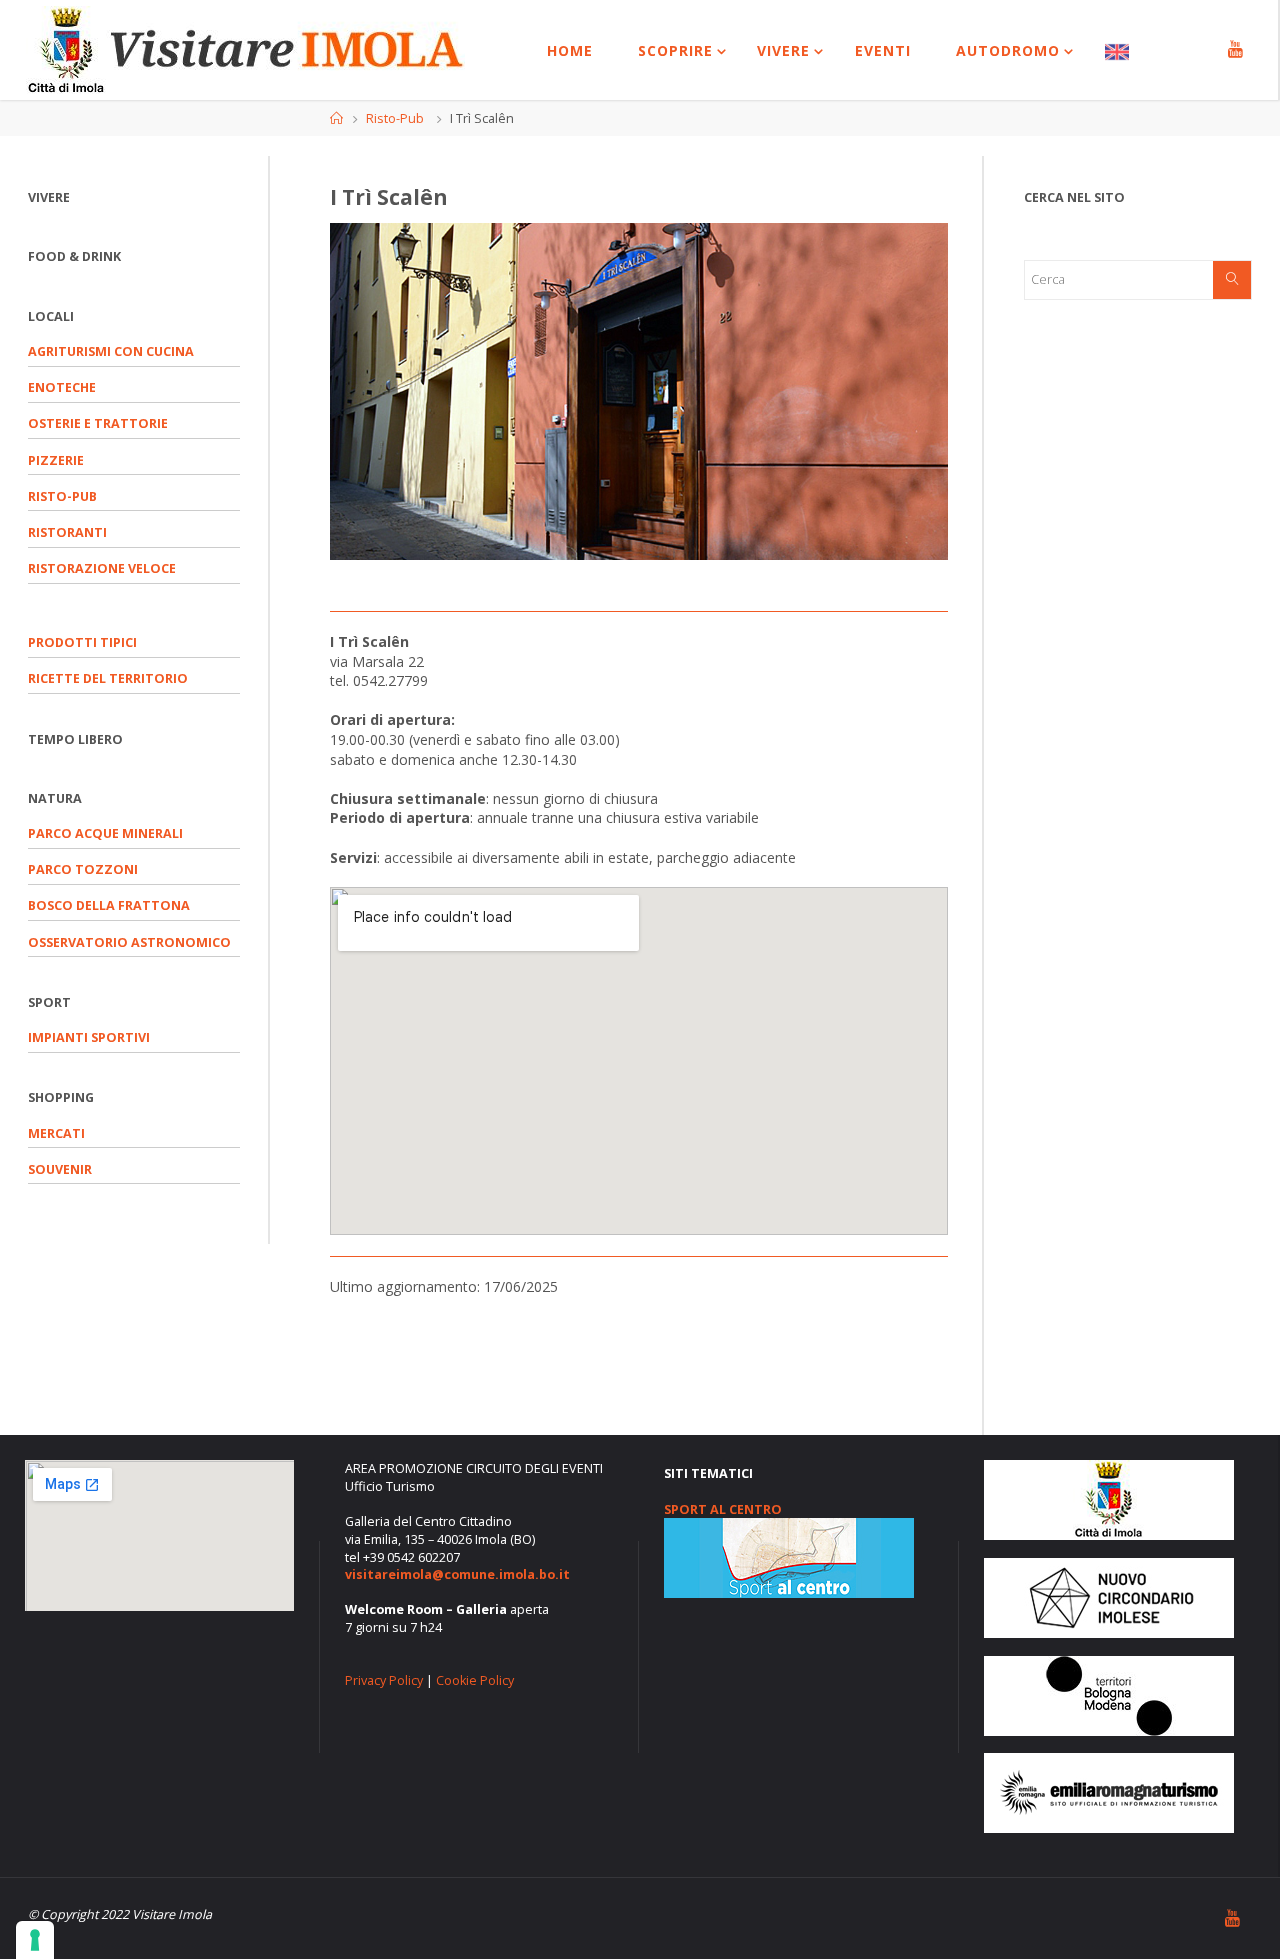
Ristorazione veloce (102, 568)
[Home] (336, 118)
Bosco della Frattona (109, 905)
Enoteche (62, 387)
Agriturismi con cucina (111, 351)
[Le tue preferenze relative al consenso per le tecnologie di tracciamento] (35, 1940)
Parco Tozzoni (83, 869)
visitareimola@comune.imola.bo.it (457, 1574)
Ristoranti (67, 532)
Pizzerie (56, 460)
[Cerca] (1232, 280)
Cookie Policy (475, 1680)
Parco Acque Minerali (105, 833)
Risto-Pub (395, 118)
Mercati (56, 1133)
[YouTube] (1235, 50)
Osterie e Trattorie (98, 423)
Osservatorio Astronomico (129, 942)
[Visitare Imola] (245, 49)
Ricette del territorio (108, 678)
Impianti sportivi (89, 1037)
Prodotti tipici (82, 642)
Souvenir (60, 1169)
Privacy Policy (384, 1680)
